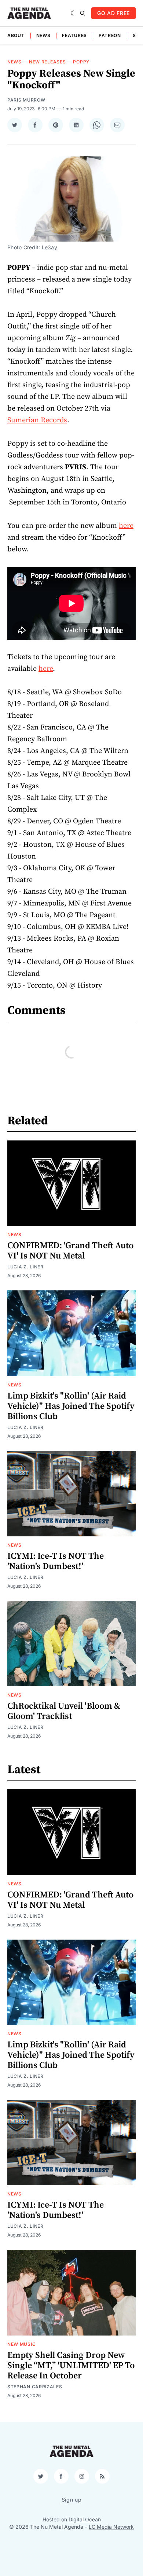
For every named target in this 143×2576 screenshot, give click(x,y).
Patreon (110, 35)
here (126, 526)
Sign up (72, 2500)
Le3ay (49, 247)
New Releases (47, 62)
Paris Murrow (26, 100)
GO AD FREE (113, 13)
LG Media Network (111, 2527)
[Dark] (74, 13)
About (16, 35)
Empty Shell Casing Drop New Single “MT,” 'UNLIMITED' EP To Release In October (71, 2366)
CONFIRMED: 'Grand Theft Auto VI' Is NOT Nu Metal (70, 1251)
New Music (21, 2344)
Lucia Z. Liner (25, 1267)
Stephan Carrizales (35, 2387)
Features (74, 35)
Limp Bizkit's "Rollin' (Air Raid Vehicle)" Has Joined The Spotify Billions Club (71, 1406)
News (43, 35)
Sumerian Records (37, 420)
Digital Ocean (85, 2519)
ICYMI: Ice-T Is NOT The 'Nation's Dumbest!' (56, 1561)
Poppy (81, 62)
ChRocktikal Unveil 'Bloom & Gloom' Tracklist (64, 1711)
